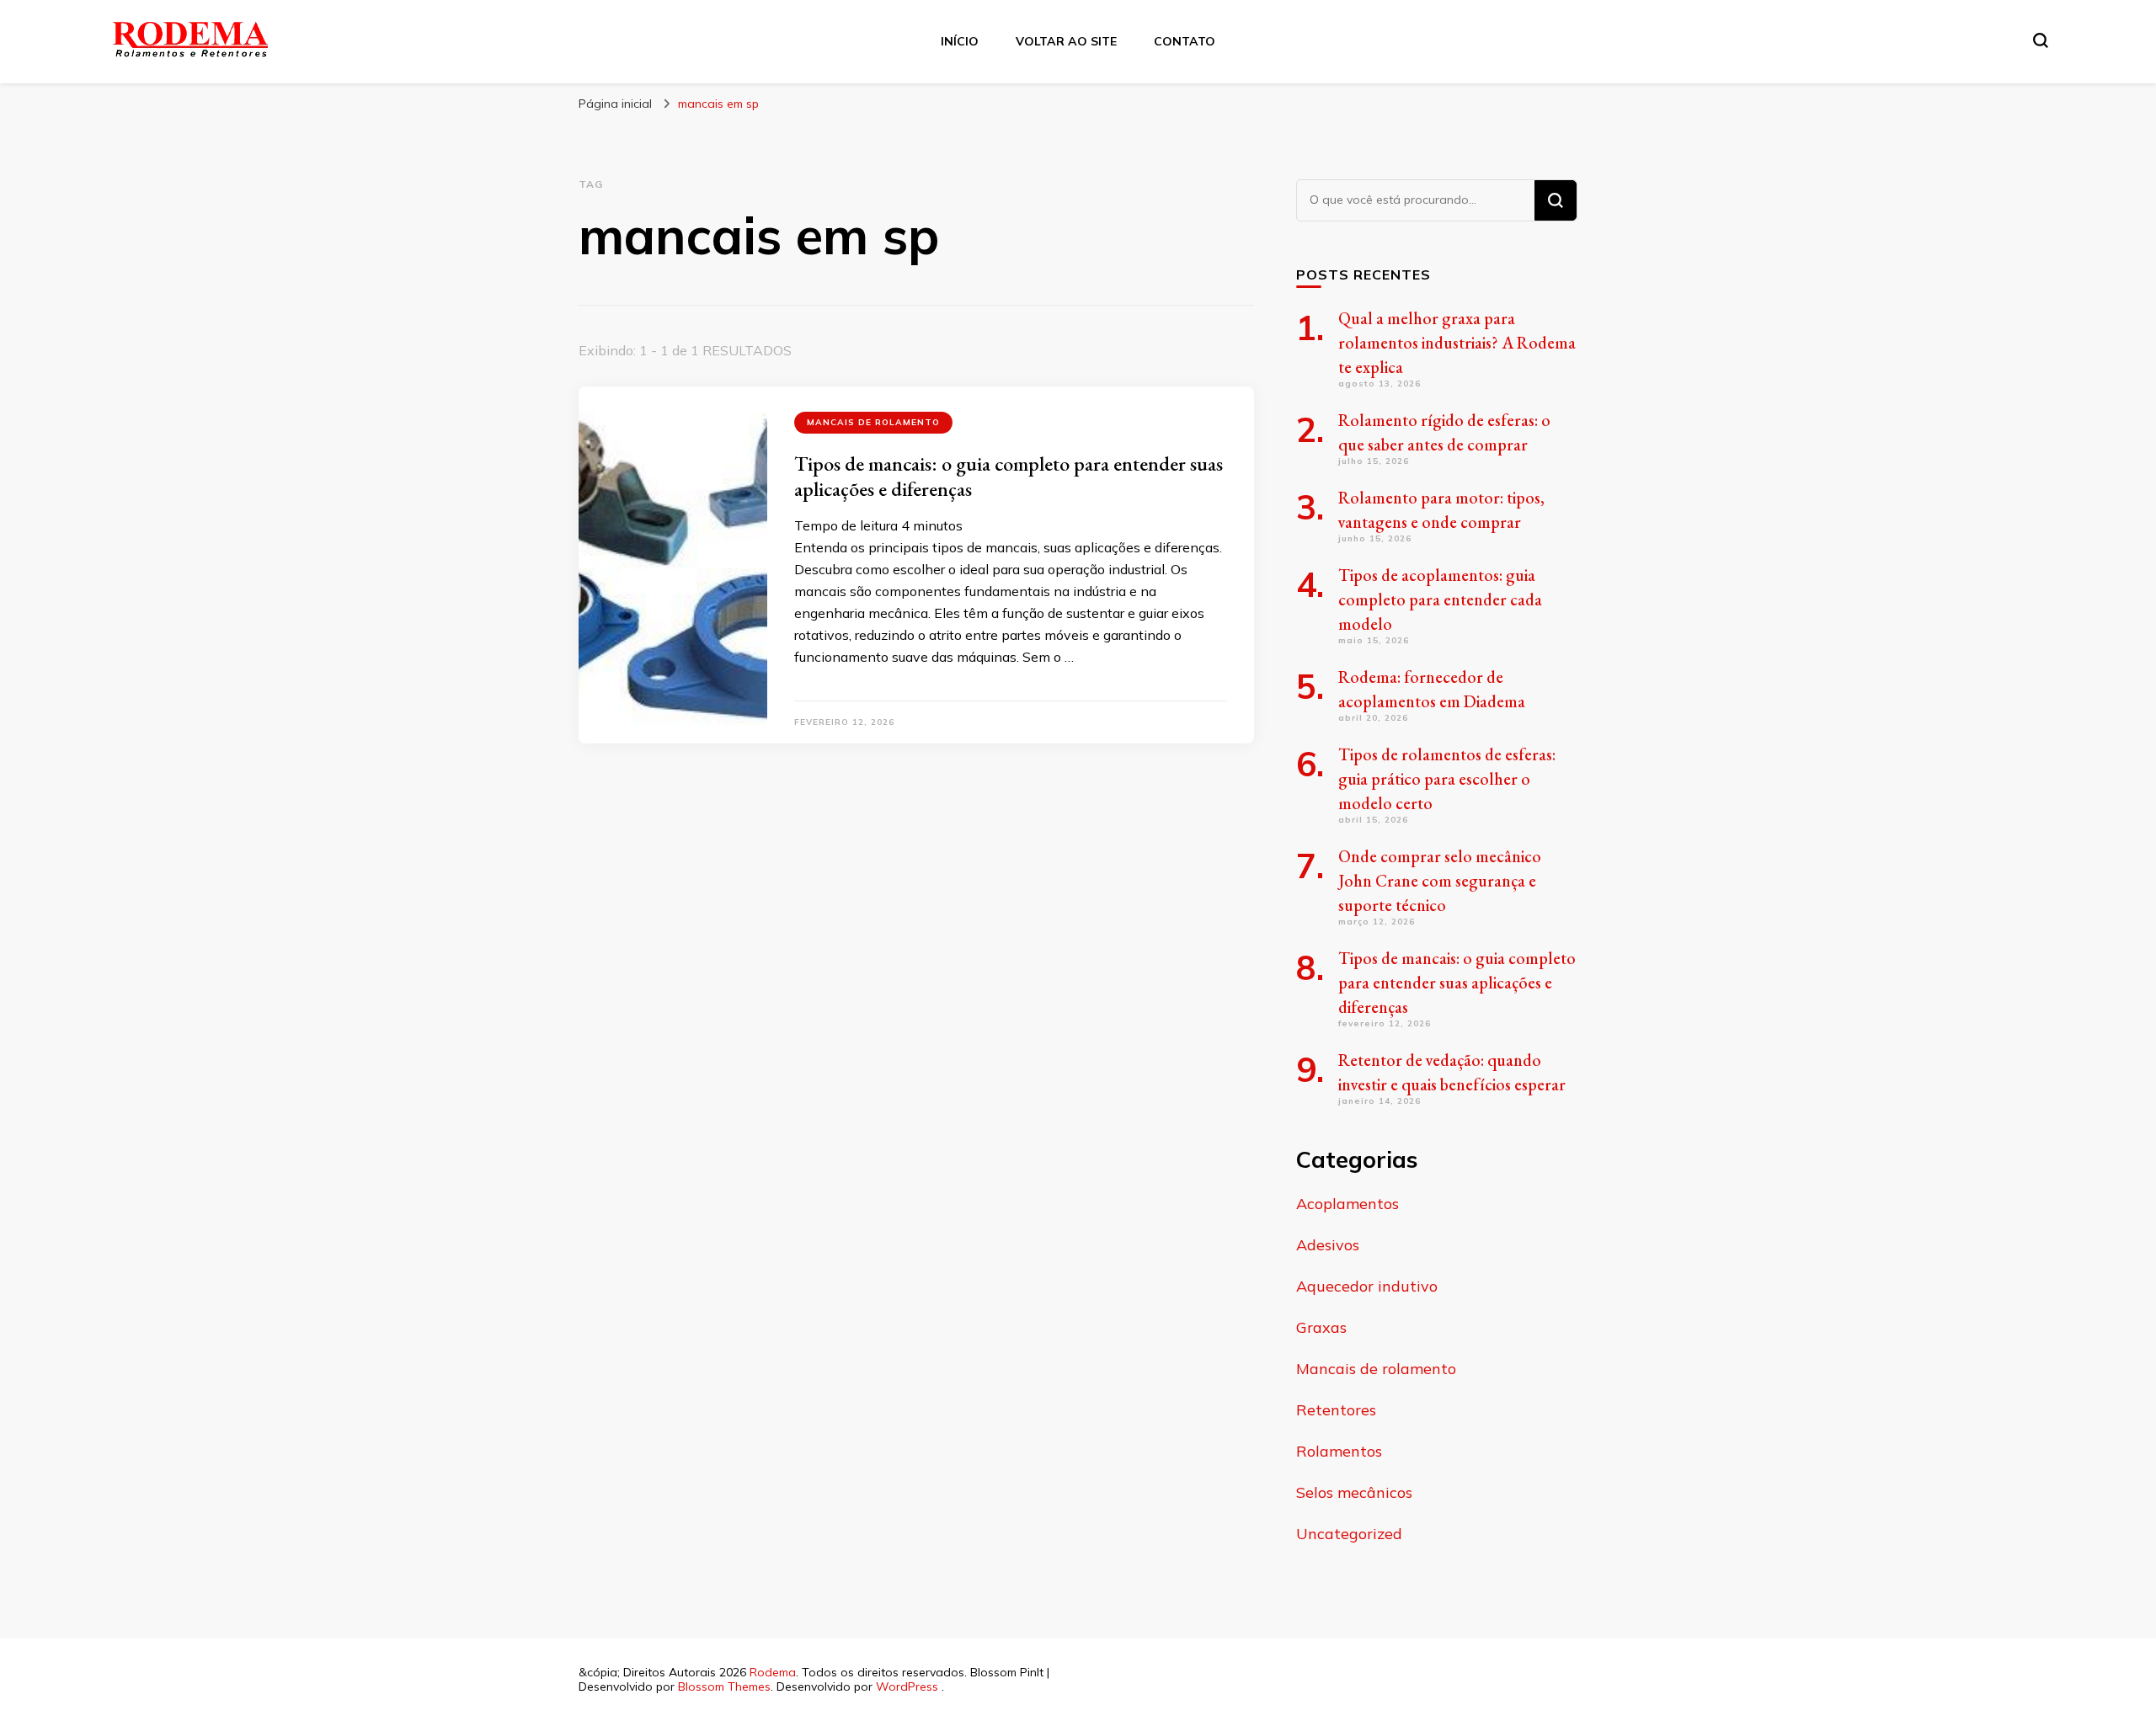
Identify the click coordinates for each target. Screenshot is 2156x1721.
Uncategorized (1349, 1534)
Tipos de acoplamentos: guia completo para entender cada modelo (1440, 599)
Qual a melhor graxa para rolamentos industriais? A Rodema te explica (1457, 343)
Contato (1185, 41)
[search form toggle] (2041, 40)
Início (960, 41)
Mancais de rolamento (873, 422)
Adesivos (1328, 1245)
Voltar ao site (1066, 41)
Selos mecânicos (1354, 1492)
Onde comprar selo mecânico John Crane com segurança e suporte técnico (1440, 881)
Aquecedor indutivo (1367, 1286)
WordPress (907, 1686)
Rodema (773, 1672)
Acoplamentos (1347, 1204)
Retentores (1336, 1410)
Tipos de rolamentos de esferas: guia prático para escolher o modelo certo (1447, 779)
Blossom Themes (724, 1686)
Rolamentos (1339, 1451)
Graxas (1321, 1327)
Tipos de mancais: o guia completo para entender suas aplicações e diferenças (1009, 476)
